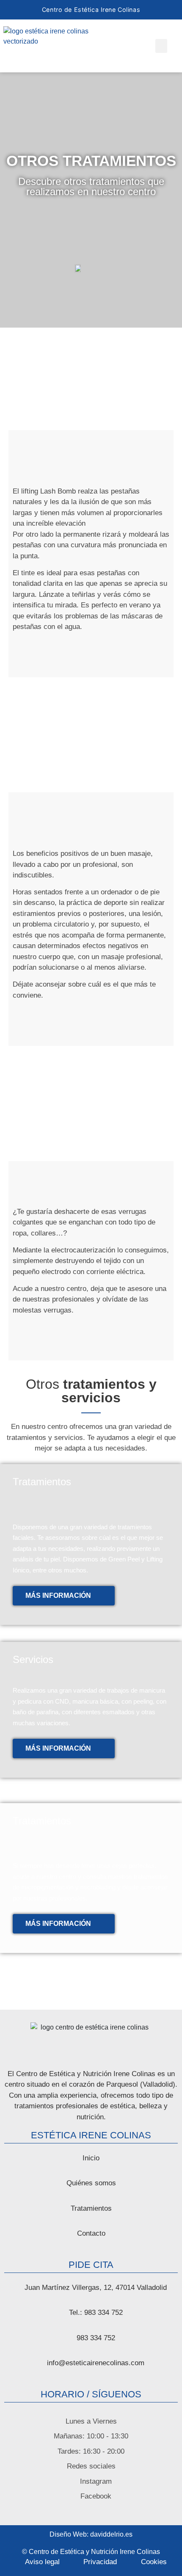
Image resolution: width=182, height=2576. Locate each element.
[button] (161, 46)
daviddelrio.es (111, 2534)
